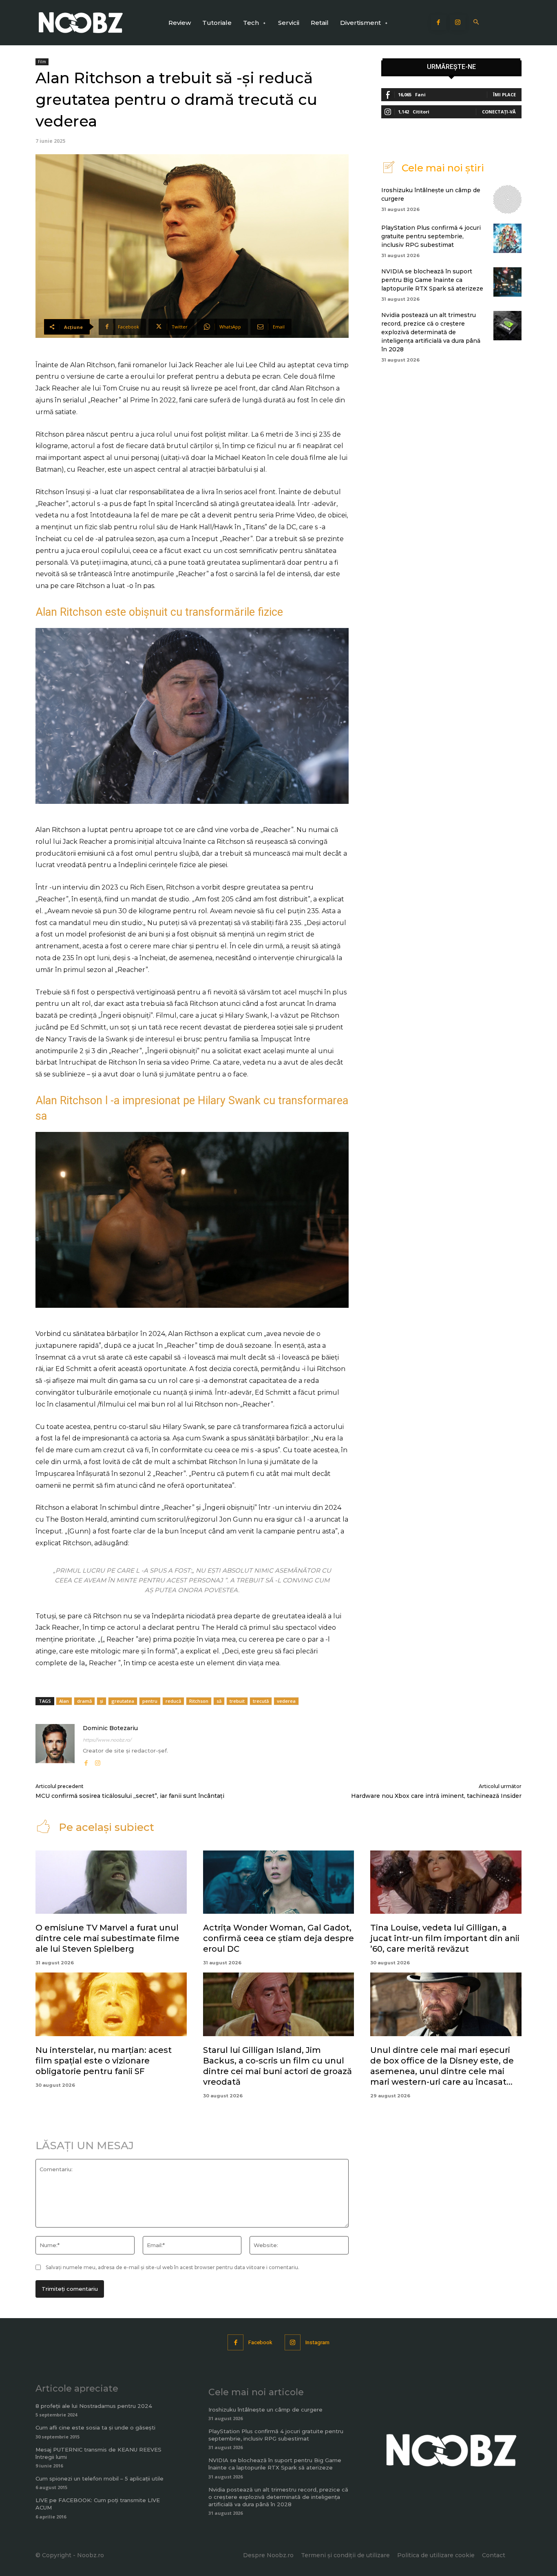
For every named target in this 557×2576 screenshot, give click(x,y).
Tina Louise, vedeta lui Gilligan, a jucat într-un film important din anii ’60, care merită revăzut (445, 1938)
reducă (173, 1701)
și (102, 1701)
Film (42, 62)
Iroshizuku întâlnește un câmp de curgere (265, 2410)
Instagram (317, 2342)
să (219, 1701)
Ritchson (199, 1701)
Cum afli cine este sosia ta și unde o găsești (95, 2427)
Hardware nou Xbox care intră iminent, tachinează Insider (436, 1796)
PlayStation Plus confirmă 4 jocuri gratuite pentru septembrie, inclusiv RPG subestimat (431, 236)
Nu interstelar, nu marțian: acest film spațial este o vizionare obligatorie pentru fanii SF (104, 2061)
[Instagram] (458, 23)
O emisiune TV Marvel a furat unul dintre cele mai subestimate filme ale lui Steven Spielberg (107, 1938)
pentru (150, 1701)
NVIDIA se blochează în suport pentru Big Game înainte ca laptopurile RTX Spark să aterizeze (432, 280)
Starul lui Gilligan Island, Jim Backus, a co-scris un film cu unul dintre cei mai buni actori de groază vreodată (277, 2066)
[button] (476, 23)
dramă (84, 1701)
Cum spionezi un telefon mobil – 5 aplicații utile (99, 2478)
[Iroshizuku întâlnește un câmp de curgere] (507, 199)
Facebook (260, 2342)
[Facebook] (439, 23)
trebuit (237, 1701)
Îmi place (504, 94)
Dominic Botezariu (110, 1728)
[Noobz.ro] (81, 23)
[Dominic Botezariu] (55, 1746)
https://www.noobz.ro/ (107, 1740)
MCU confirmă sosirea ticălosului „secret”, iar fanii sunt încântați (130, 1796)
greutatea (123, 1701)
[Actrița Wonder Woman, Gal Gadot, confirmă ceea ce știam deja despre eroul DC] (279, 1882)
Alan (64, 1701)
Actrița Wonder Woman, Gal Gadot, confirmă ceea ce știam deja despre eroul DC (278, 1938)
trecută (261, 1701)
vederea (286, 1701)
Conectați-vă (499, 112)
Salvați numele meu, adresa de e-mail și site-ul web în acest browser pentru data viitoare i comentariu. (172, 2267)
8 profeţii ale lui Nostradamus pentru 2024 (94, 2406)
